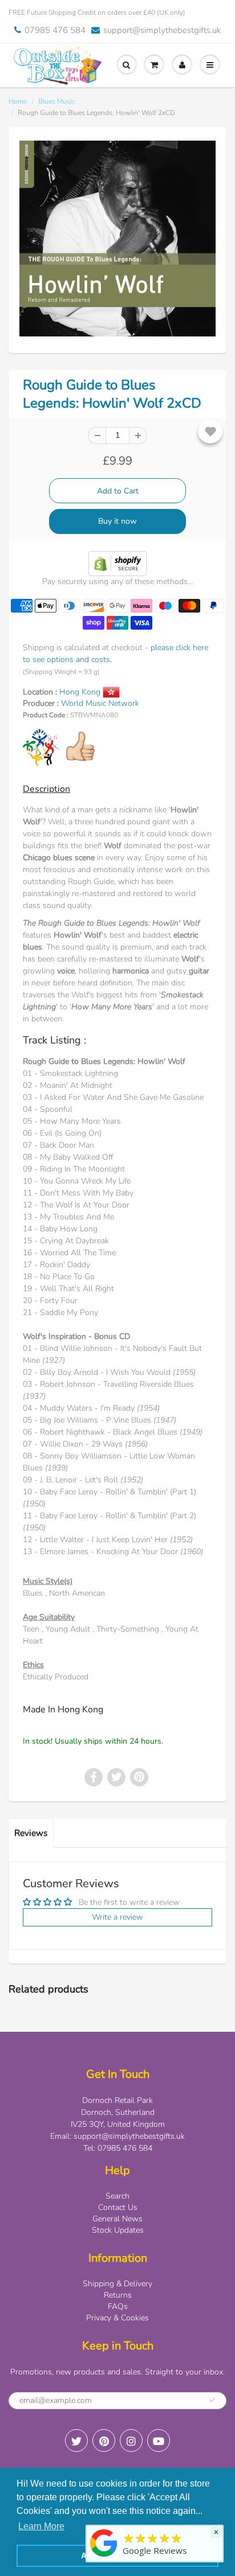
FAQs (118, 2306)
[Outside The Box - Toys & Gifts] (104, 2557)
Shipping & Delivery (117, 2284)
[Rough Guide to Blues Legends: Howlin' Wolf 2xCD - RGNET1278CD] (117, 239)
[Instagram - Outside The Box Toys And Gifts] (131, 2441)
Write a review (117, 1917)
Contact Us (118, 2207)
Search (117, 2196)
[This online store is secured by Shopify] (117, 563)
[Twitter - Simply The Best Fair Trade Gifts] (76, 2441)
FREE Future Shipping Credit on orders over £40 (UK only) (97, 13)
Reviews (31, 1833)
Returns (118, 2295)
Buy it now (117, 521)
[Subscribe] (212, 2400)
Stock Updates (118, 2230)
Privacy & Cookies (117, 2318)
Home (18, 101)
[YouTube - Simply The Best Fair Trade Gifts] (159, 2441)
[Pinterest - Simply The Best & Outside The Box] (104, 2441)
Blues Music (57, 101)
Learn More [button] (41, 2526)
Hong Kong (81, 692)
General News (117, 2219)
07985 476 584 (55, 30)
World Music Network (100, 703)
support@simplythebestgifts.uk (162, 30)
